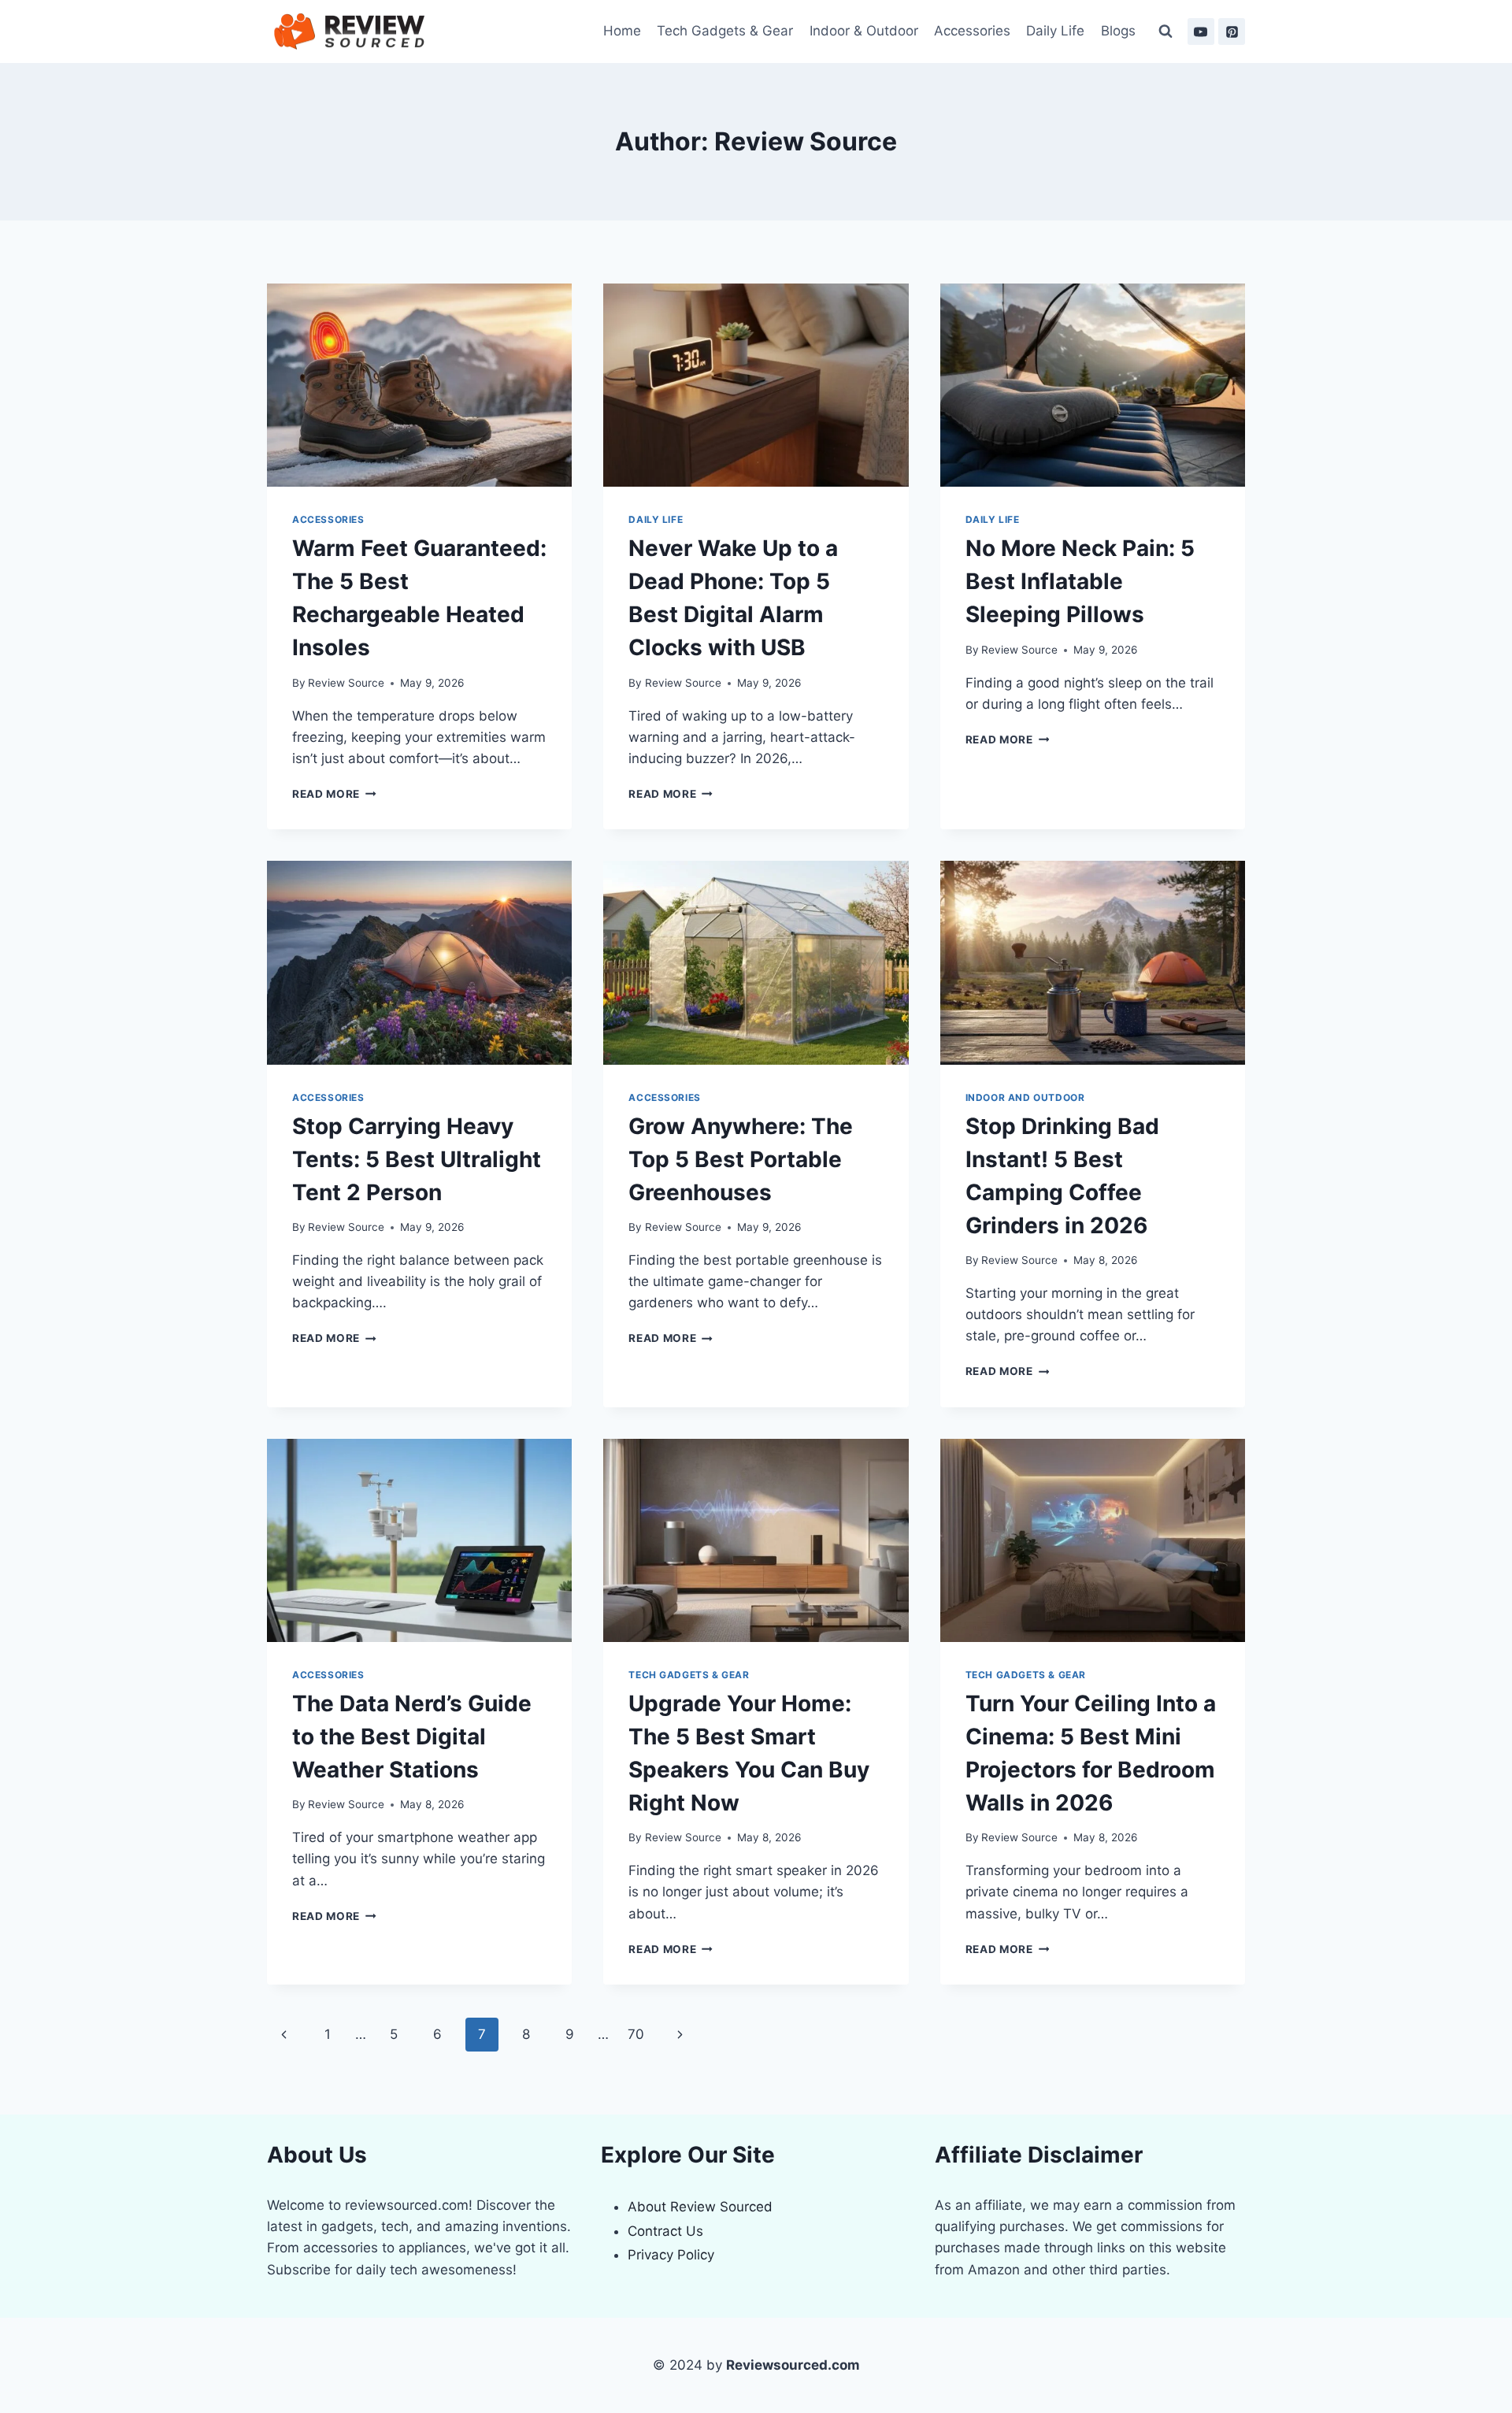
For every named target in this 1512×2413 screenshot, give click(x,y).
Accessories (972, 31)
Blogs (1118, 31)
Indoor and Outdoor (1025, 1097)
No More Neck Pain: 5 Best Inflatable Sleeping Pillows (1080, 581)
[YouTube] (1201, 32)
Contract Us (665, 2231)
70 (636, 2034)
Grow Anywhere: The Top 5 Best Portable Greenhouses (741, 1159)
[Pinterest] (1232, 32)
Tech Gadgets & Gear (725, 31)
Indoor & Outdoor (864, 31)
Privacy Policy (671, 2255)
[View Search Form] (1165, 32)
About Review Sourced (700, 2207)
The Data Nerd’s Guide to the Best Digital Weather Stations (412, 1737)
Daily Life (1055, 31)
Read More (334, 794)
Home (622, 31)
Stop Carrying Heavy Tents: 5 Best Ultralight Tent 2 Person (417, 1159)
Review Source (346, 683)
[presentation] (419, 385)
